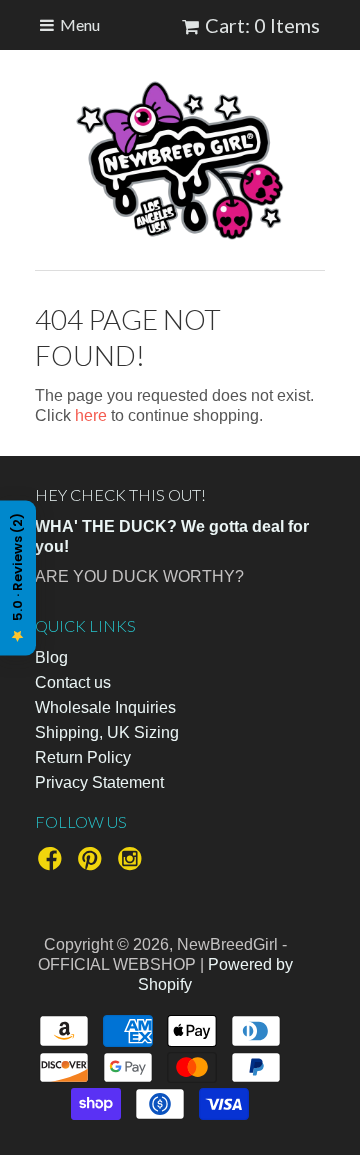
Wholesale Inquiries (105, 707)
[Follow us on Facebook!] (53, 864)
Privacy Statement (99, 782)
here (91, 415)
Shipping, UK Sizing (107, 732)
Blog (51, 657)
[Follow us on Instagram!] (133, 864)
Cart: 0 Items (262, 25)
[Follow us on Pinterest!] (93, 864)
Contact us (73, 682)
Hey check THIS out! (120, 494)
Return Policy (83, 757)
